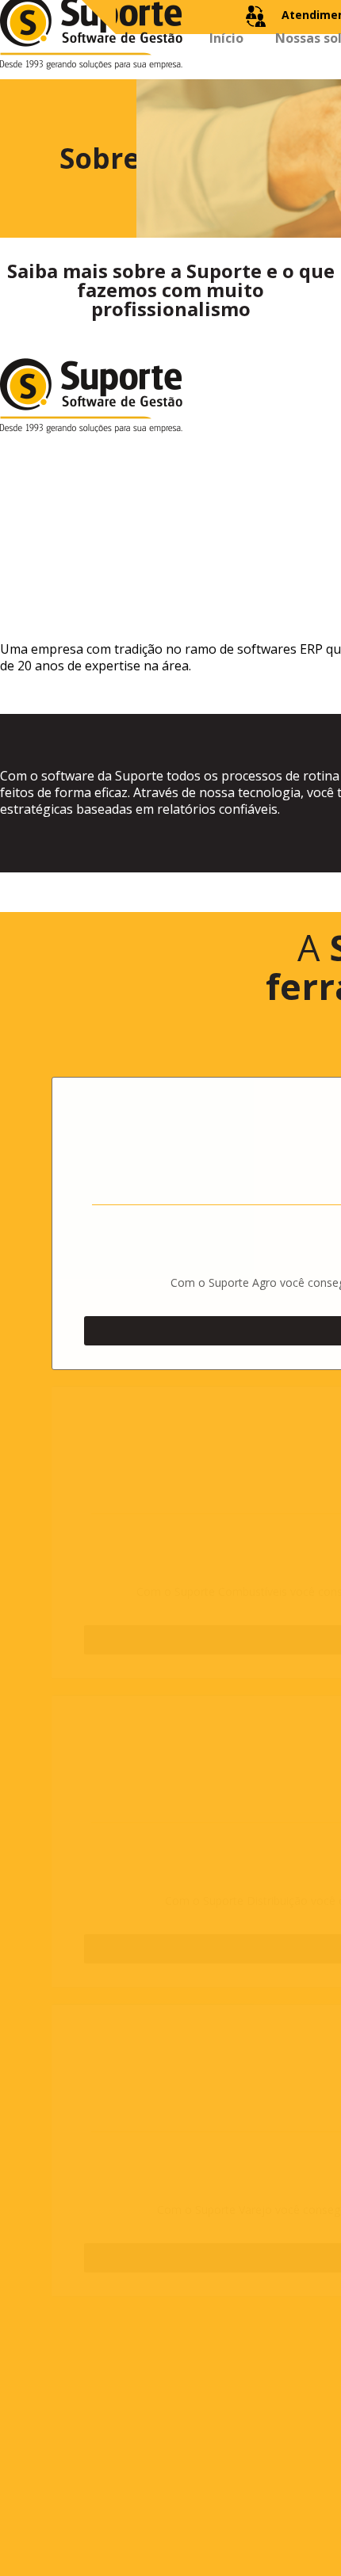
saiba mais (155, 1313)
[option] (178, 539)
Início (226, 66)
